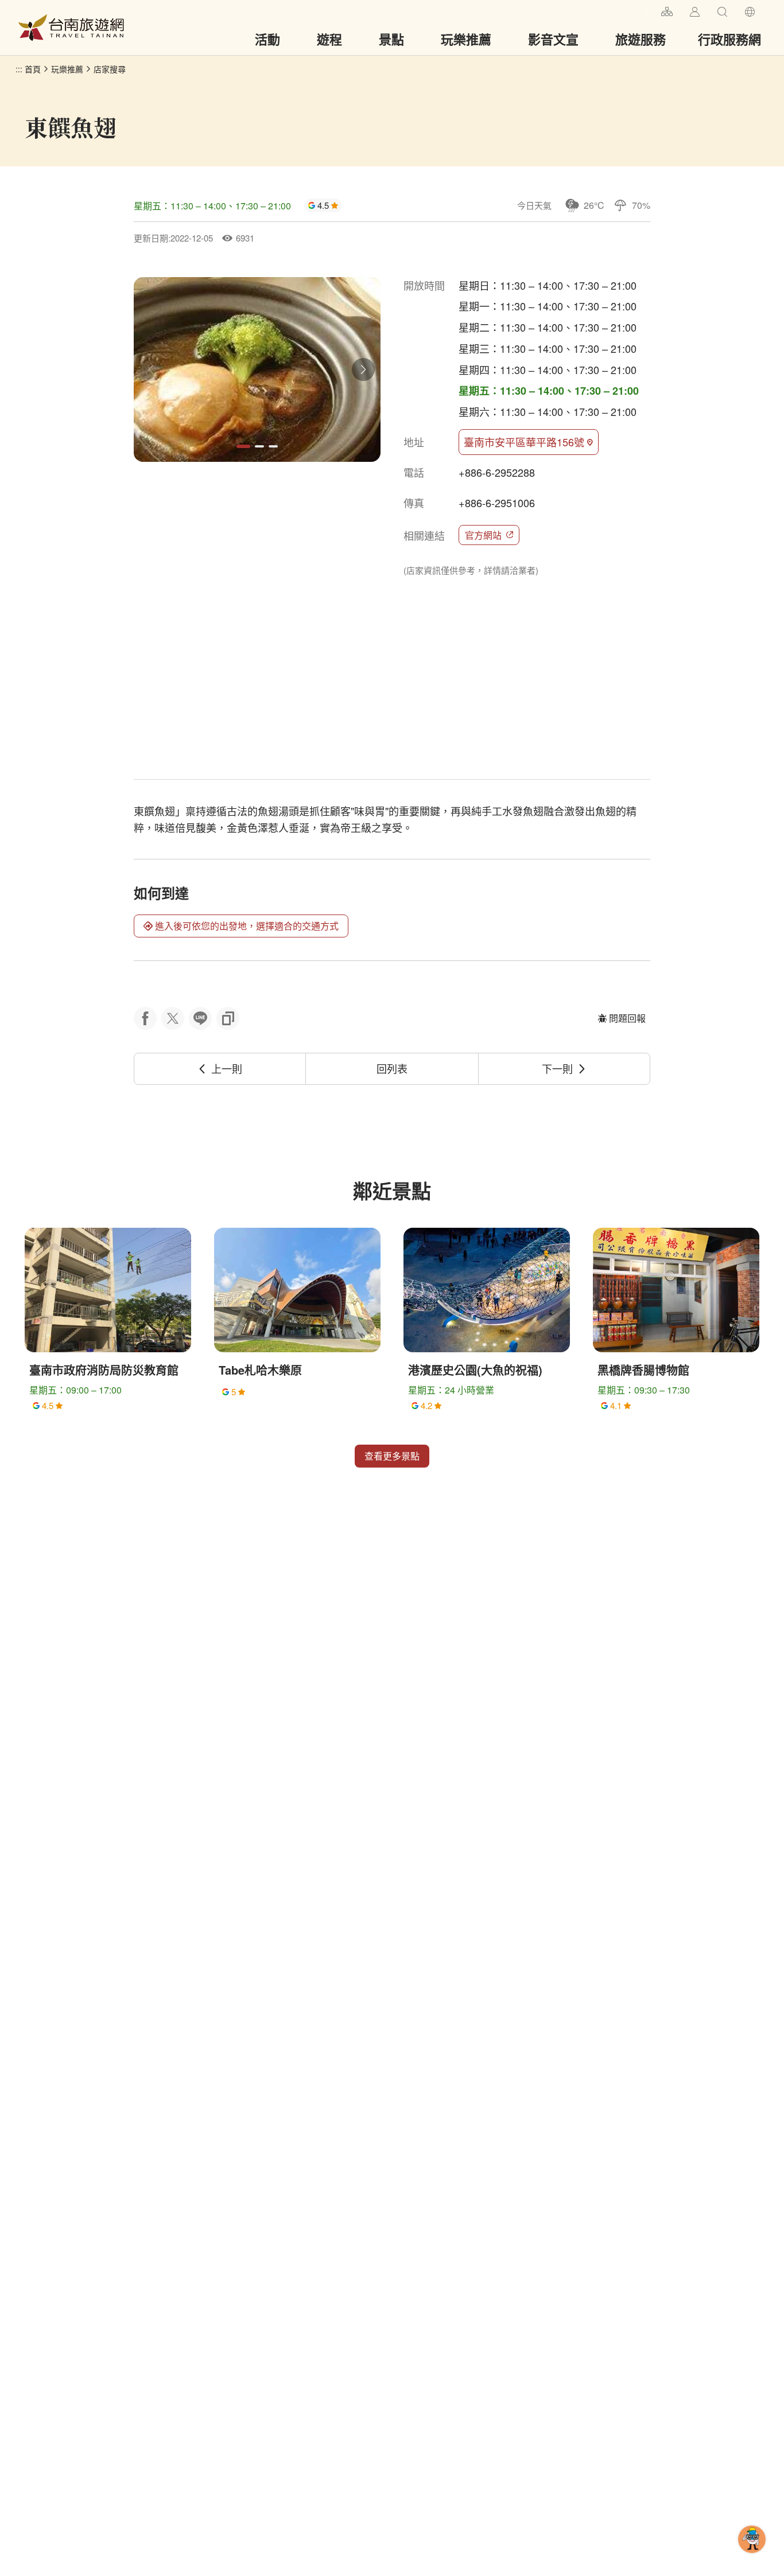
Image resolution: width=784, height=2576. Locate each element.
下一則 (557, 1068)
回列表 (392, 1068)
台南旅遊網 (71, 28)
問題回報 (627, 1018)
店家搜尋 (110, 69)
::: (647, 10)
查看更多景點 (392, 1456)
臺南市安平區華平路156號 (524, 442)
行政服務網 (729, 39)
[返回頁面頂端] (752, 2558)
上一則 (227, 1068)
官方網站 (483, 535)
